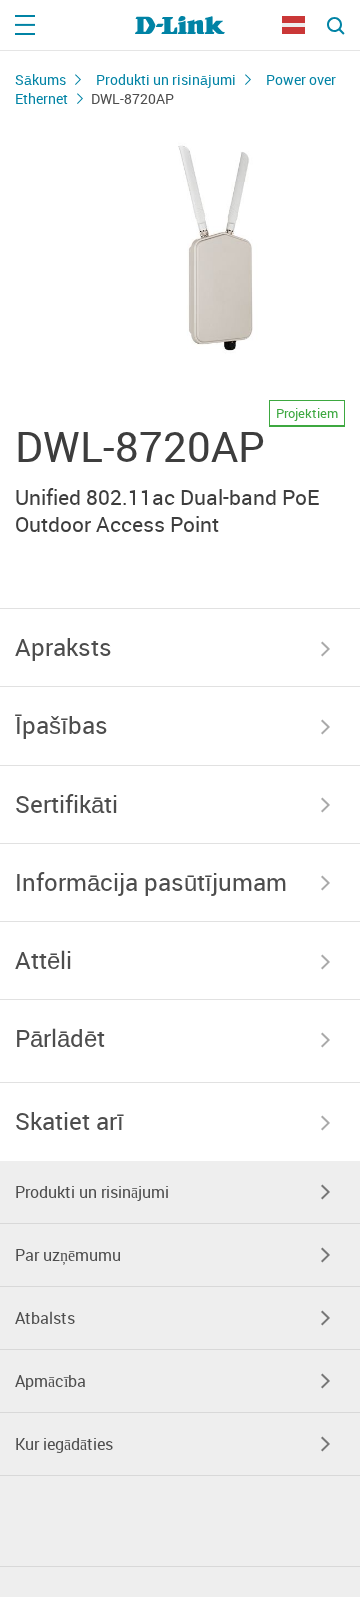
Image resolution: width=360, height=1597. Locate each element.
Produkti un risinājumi (166, 79)
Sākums (40, 79)
